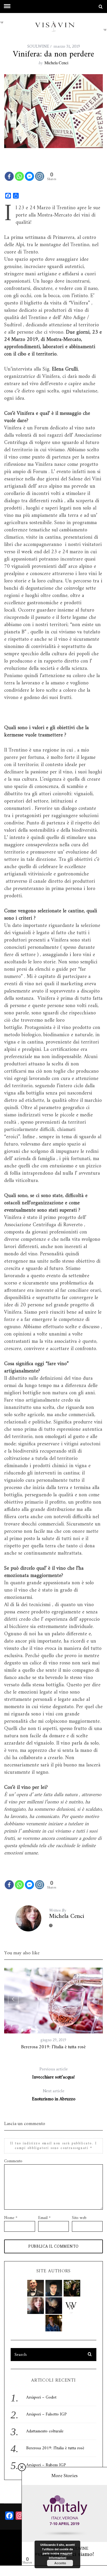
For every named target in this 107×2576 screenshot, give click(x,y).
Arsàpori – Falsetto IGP (46, 2414)
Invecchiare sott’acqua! (53, 2073)
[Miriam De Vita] (54, 2306)
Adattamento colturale (45, 2431)
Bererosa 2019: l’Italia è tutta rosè (53, 2047)
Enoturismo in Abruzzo (54, 2095)
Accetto (60, 2563)
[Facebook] (9, 176)
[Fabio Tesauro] (54, 2288)
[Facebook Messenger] (29, 176)
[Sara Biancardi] (72, 2288)
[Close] (22, 2467)
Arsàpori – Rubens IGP (46, 2465)
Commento (13, 2161)
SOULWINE (38, 46)
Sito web (79, 2218)
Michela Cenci (56, 63)
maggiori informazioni (61, 2555)
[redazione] (72, 2306)
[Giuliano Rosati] (36, 2288)
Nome (11, 2218)
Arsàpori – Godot (41, 2397)
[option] (53, 2009)
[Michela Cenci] (36, 2306)
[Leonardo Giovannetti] (54, 2323)
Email (44, 2218)
